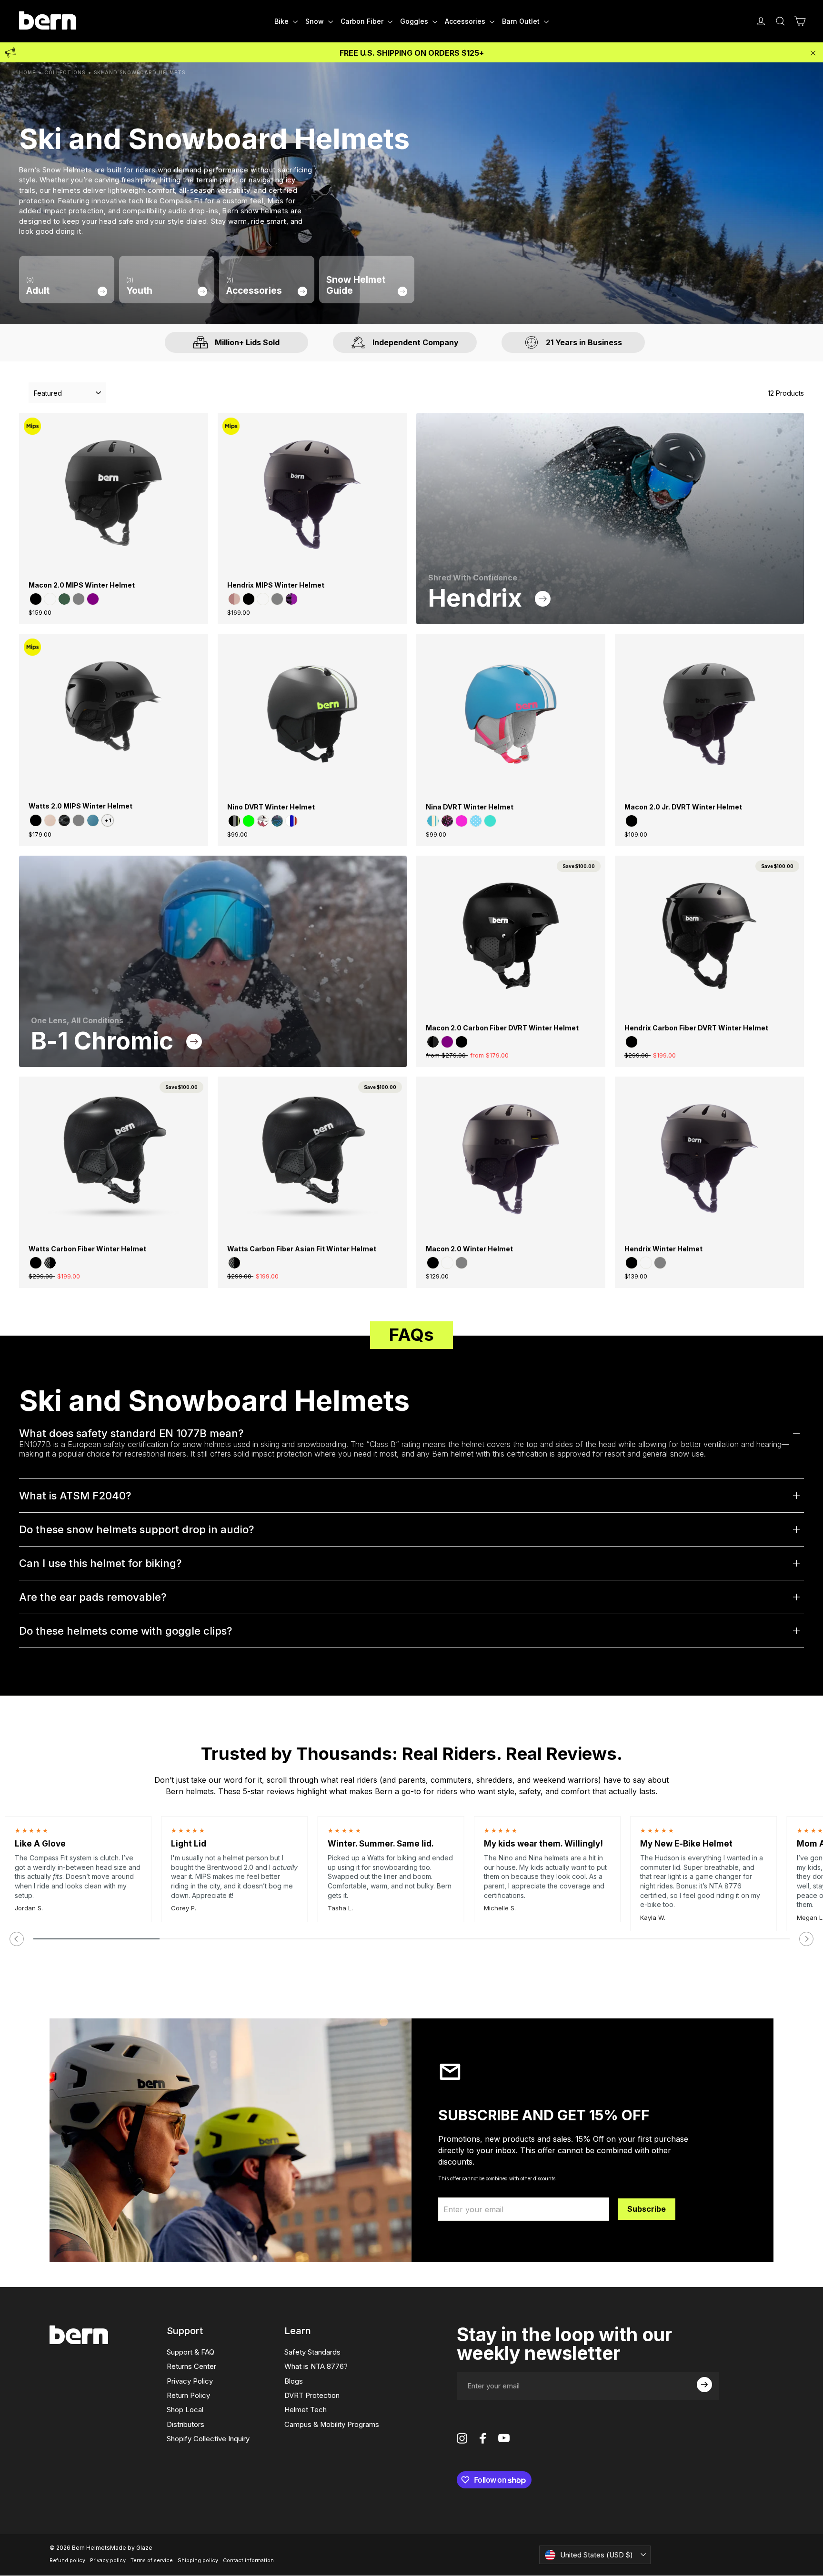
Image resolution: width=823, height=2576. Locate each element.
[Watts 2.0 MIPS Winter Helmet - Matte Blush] (50, 820)
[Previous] (17, 1939)
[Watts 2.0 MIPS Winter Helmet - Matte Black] (36, 820)
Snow (316, 21)
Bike (282, 21)
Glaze (144, 2548)
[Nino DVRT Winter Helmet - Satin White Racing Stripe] (291, 821)
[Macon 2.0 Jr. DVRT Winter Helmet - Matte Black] (632, 821)
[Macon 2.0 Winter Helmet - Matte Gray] (462, 1263)
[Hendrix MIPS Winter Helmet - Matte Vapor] (263, 599)
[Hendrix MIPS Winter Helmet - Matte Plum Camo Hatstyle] (291, 599)
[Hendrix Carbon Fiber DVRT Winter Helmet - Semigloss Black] (632, 1042)
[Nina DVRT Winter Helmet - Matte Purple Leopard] (447, 821)
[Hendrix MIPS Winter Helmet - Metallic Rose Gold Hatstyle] (234, 599)
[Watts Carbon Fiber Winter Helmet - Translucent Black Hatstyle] (50, 1263)
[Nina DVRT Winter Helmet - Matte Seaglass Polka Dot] (476, 821)
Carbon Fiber (363, 21)
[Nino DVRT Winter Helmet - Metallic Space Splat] (277, 821)
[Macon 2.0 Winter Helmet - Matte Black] (433, 1263)
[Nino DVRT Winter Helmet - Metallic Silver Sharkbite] (263, 821)
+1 (108, 820)
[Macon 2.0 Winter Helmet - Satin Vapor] (447, 1263)
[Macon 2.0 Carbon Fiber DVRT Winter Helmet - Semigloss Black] (462, 1042)
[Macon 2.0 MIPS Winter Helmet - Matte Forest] (64, 599)
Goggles (415, 21)
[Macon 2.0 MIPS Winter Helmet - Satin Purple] (93, 599)
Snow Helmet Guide (356, 285)
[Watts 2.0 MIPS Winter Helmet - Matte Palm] (93, 820)
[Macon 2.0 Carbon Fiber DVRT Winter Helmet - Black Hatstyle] (433, 1042)
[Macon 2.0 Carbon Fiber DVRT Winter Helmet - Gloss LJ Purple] (447, 1042)
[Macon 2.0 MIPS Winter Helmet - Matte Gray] (79, 599)
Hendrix (478, 598)
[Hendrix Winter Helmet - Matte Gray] (660, 1263)
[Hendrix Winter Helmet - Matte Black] (632, 1263)
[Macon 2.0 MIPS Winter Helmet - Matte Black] (36, 599)
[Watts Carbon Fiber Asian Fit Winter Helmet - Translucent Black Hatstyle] (234, 1263)
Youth (139, 286)
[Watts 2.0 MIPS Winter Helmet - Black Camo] (64, 820)
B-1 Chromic (105, 1041)
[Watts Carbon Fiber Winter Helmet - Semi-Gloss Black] (36, 1263)
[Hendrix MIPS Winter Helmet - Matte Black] (249, 599)
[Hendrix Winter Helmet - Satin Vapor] (646, 1263)
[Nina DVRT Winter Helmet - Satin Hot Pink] (462, 821)
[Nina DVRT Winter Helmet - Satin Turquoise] (490, 821)
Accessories (466, 21)
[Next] (806, 1939)
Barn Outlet (522, 21)
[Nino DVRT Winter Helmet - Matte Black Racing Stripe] (234, 821)
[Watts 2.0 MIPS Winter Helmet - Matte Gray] (79, 820)
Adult (38, 286)
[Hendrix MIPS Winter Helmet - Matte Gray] (277, 599)
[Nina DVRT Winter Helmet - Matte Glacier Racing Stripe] (433, 821)
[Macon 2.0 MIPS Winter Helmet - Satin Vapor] (50, 599)
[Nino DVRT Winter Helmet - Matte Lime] (249, 821)
